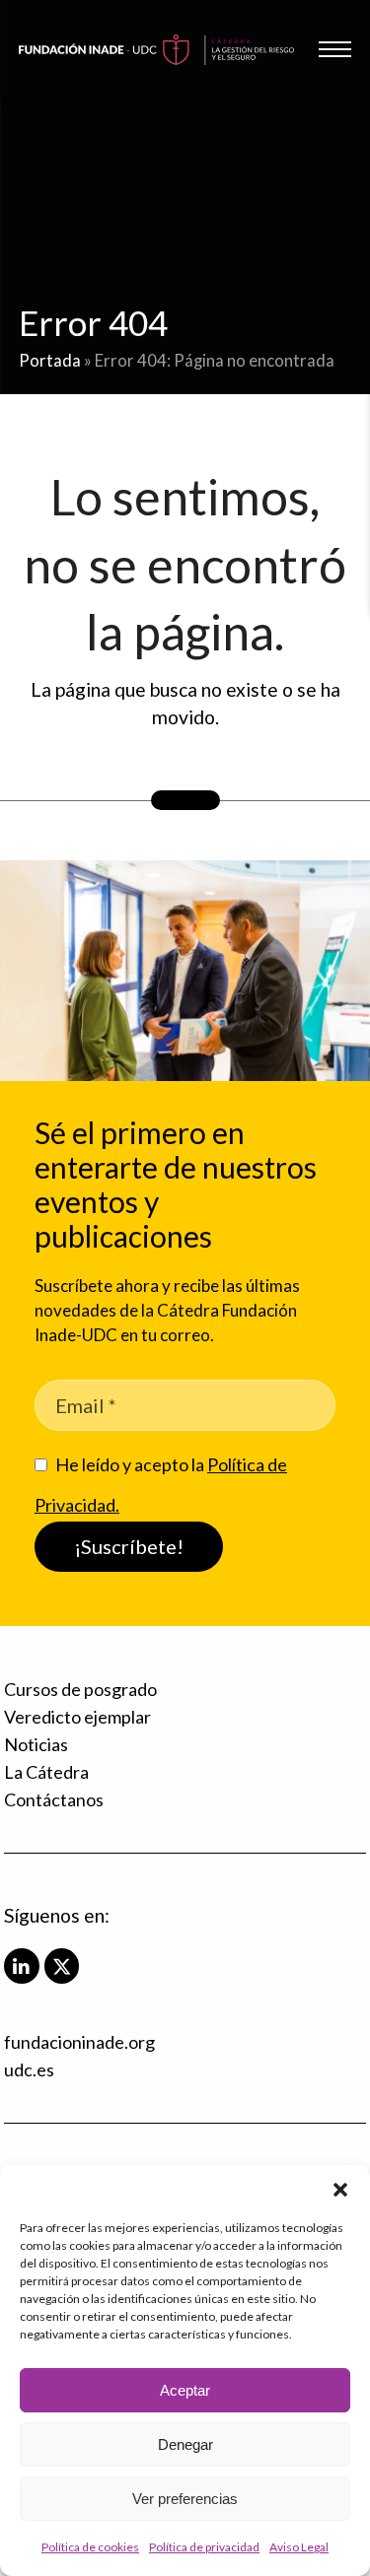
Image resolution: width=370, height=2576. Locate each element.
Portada (50, 361)
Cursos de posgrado (80, 1689)
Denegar (185, 2444)
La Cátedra (46, 1772)
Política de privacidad (204, 2547)
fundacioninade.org (79, 2042)
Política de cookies (90, 2547)
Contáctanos (54, 1799)
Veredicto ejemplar (77, 1717)
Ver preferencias (185, 2499)
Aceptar (185, 2390)
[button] (340, 2190)
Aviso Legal (299, 2547)
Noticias (36, 1744)
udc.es (29, 2069)
